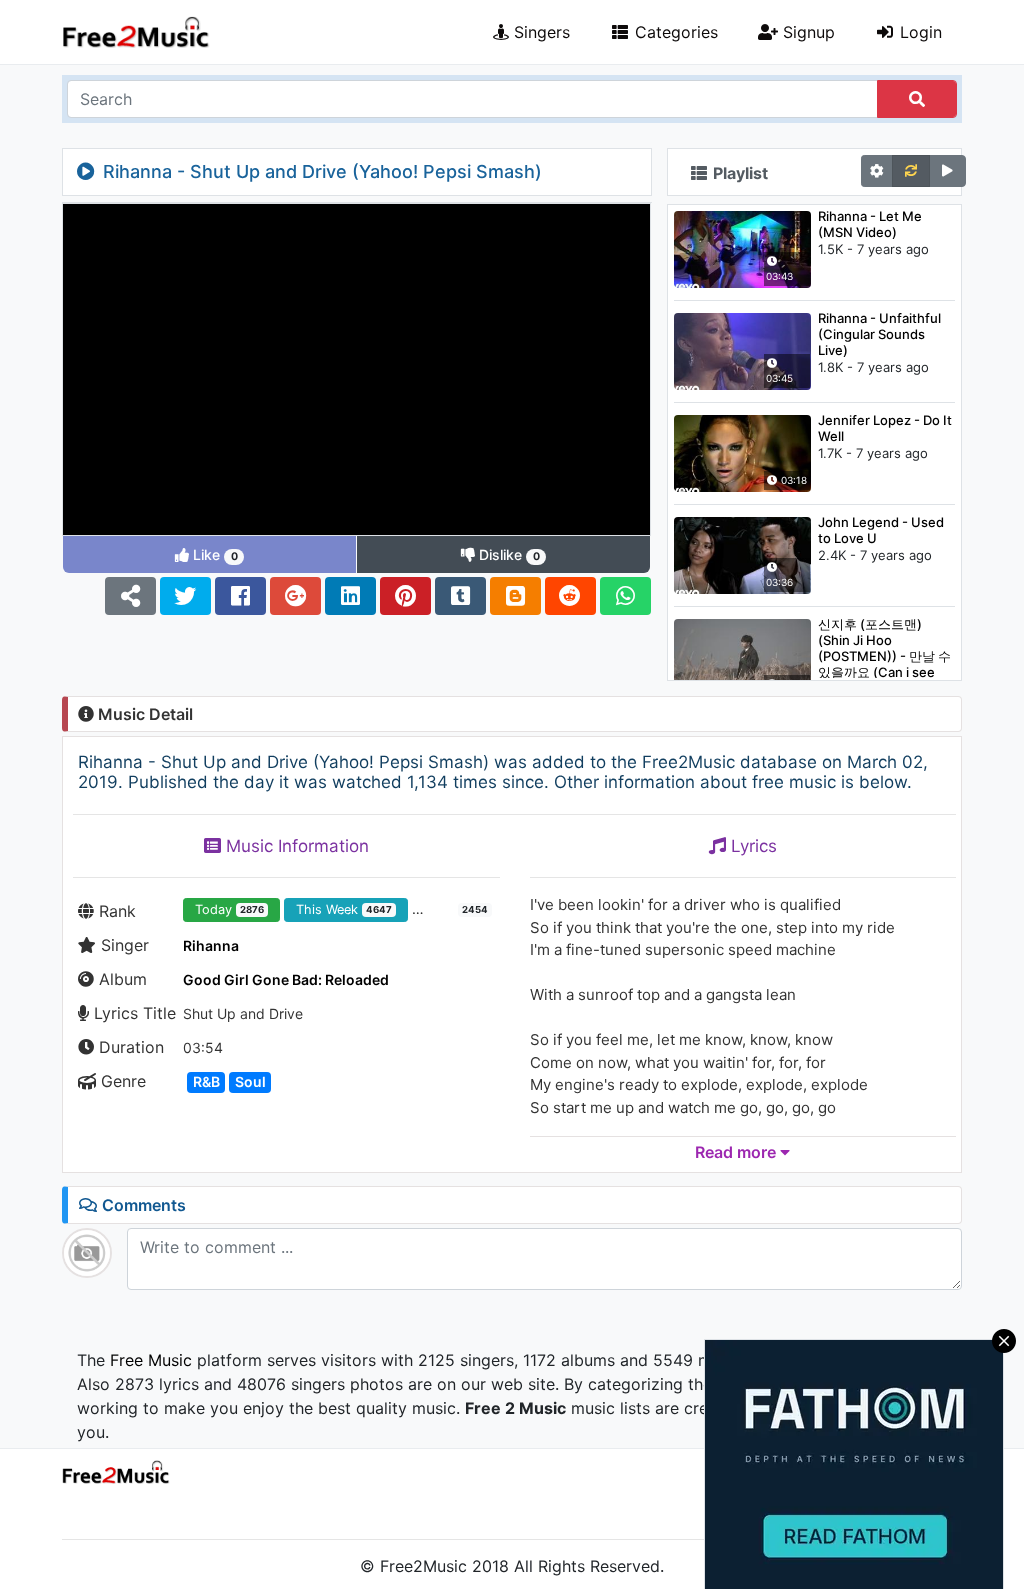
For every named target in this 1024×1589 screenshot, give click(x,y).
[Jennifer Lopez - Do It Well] (742, 452)
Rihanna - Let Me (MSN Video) (870, 224)
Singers (539, 32)
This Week (344, 909)
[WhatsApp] (625, 596)
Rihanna (211, 945)
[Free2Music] (136, 32)
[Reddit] (570, 596)
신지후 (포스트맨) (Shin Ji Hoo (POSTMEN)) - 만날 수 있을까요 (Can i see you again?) (884, 647)
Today (229, 909)
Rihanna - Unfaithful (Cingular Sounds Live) (879, 334)
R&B (206, 1081)
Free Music (151, 1360)
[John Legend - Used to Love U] (742, 554)
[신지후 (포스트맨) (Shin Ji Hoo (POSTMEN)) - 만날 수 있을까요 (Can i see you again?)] (742, 656)
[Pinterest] (405, 596)
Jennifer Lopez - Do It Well (885, 428)
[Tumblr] (460, 596)
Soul (250, 1081)
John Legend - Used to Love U (881, 530)
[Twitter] (185, 596)
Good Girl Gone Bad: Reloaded (286, 979)
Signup (806, 32)
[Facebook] (240, 596)
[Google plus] (295, 596)
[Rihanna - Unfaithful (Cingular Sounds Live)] (742, 350)
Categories (674, 32)
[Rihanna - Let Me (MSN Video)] (742, 248)
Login (918, 32)
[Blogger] (515, 596)
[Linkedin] (350, 596)
